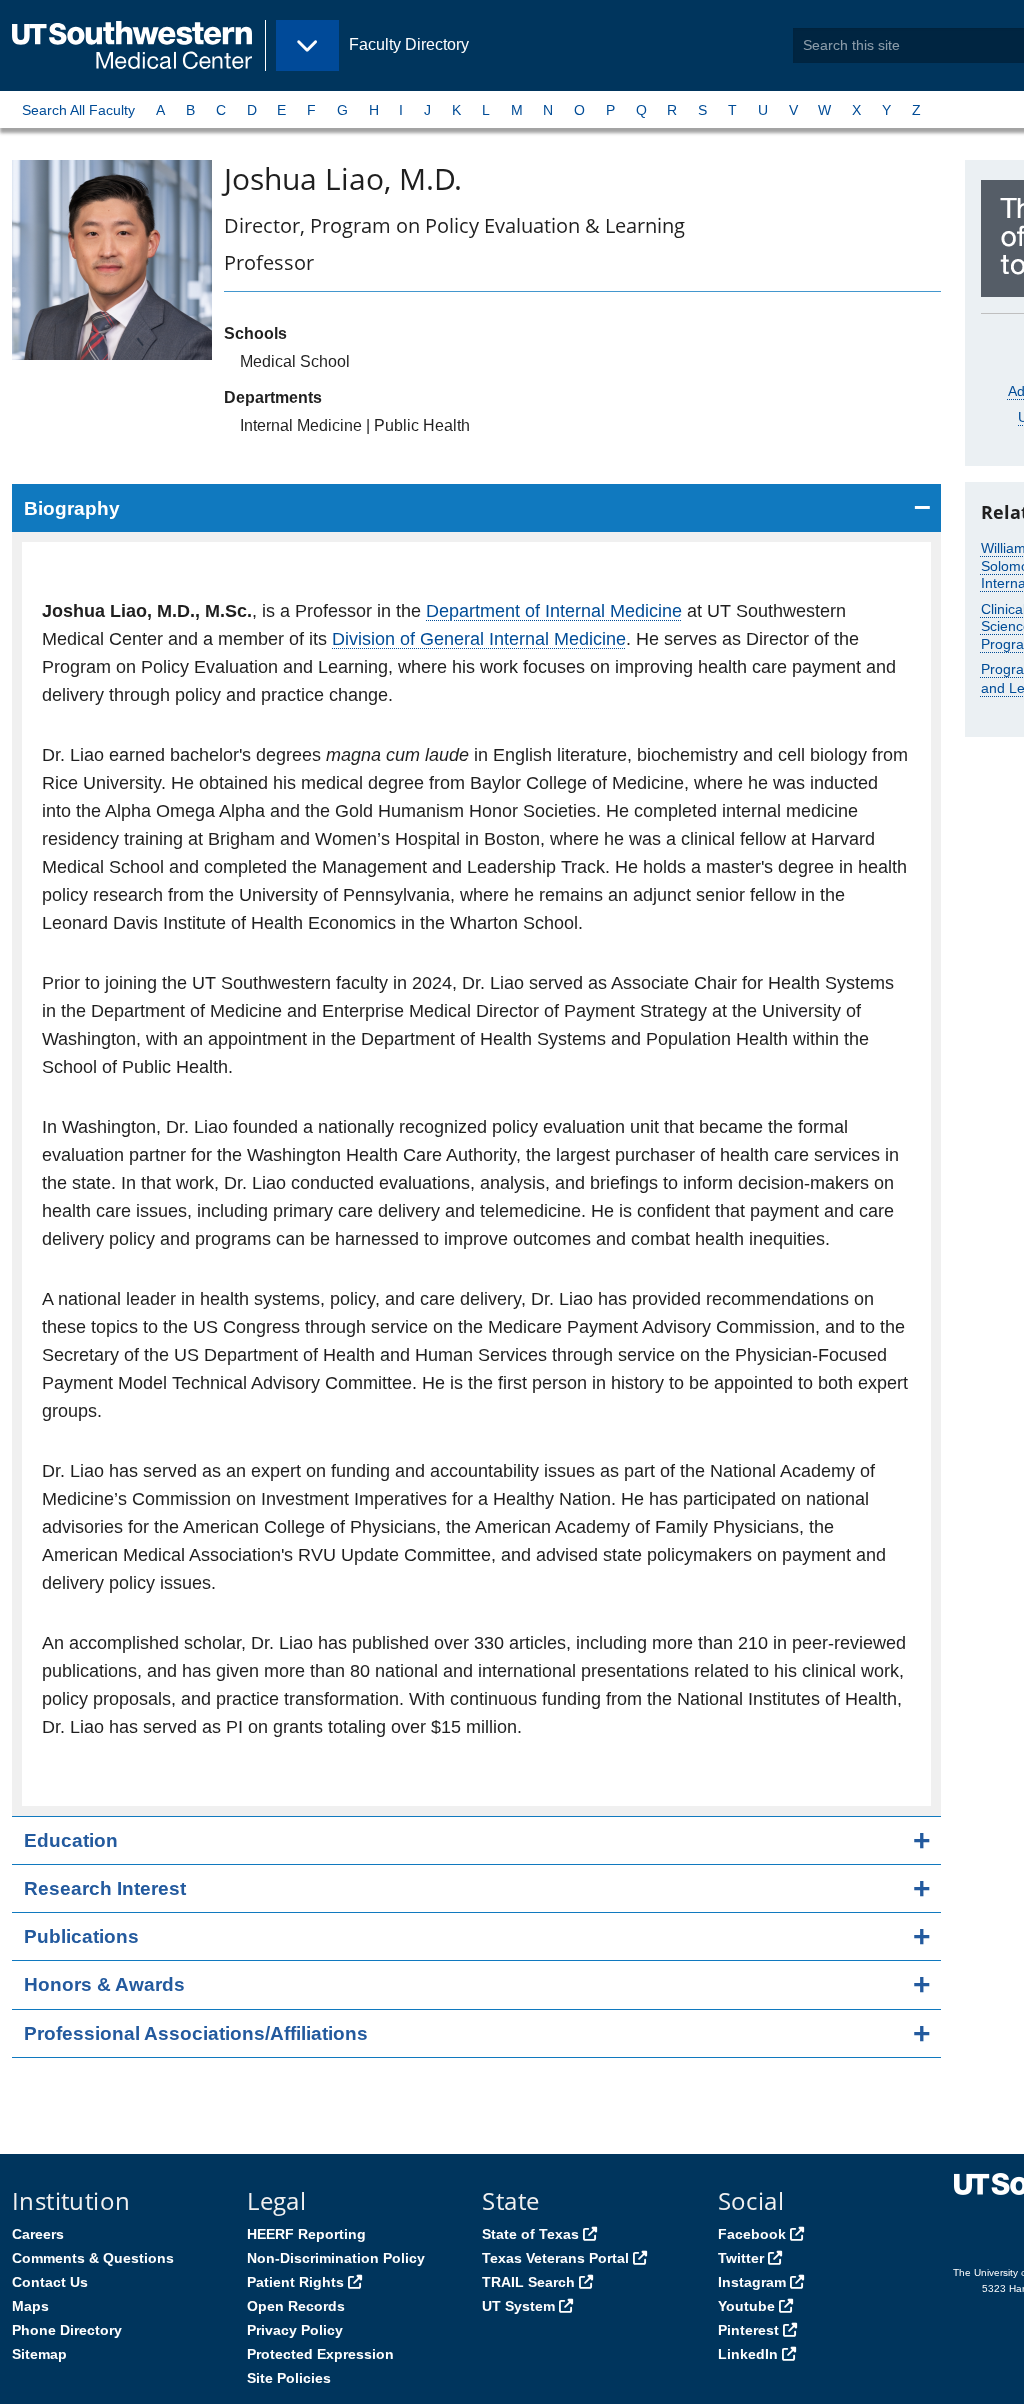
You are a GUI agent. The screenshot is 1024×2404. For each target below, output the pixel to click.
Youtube (746, 2306)
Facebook (752, 2234)
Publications (81, 1936)
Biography (72, 508)
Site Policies (289, 2378)
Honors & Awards (104, 1984)
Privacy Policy (295, 2330)
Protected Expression (320, 2354)
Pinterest (748, 2330)
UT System (518, 2306)
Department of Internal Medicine (554, 611)
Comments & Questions (93, 2258)
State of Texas (530, 2234)
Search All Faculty (78, 110)
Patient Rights (295, 2282)
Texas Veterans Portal (555, 2258)
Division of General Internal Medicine (479, 639)
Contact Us (50, 2282)
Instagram (752, 2282)
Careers (38, 2234)
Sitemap (39, 2354)
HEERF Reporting (306, 2234)
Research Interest (105, 1888)
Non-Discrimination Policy (336, 2258)
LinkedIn (748, 2354)
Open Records (296, 2306)
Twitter (741, 2258)
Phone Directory (67, 2330)
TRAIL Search (528, 2282)
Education (71, 1840)
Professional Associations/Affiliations (196, 2033)
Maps (30, 2306)
